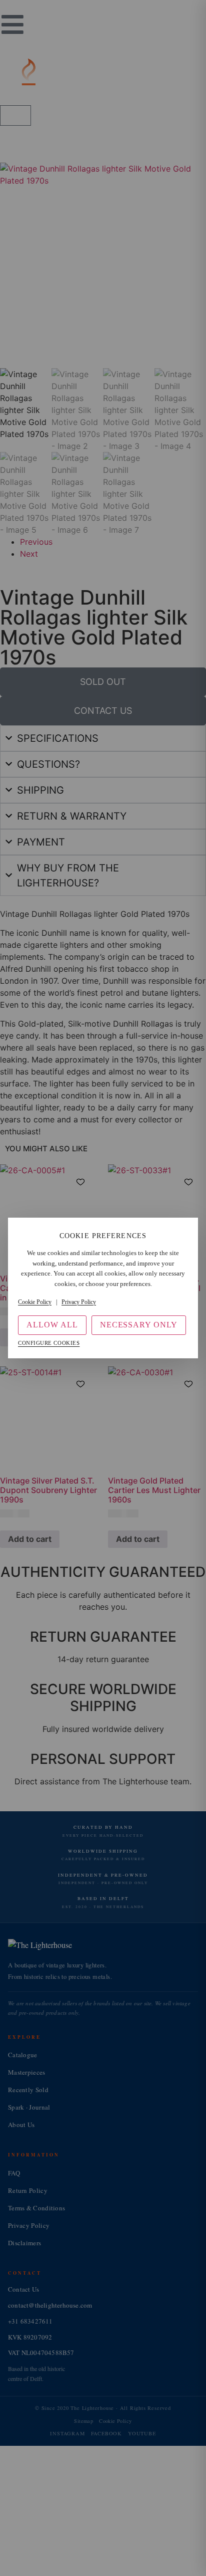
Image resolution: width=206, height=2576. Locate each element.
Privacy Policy (79, 1302)
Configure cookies (49, 1343)
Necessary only (139, 1325)
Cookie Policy (35, 1302)
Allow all (52, 1325)
